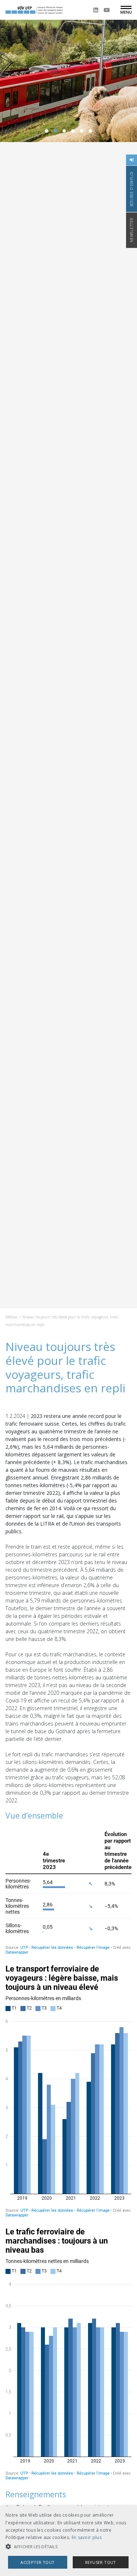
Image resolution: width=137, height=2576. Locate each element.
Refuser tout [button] (101, 2562)
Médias (12, 1317)
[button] (68, 2547)
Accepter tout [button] (37, 2562)
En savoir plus (87, 2537)
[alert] (68, 2541)
